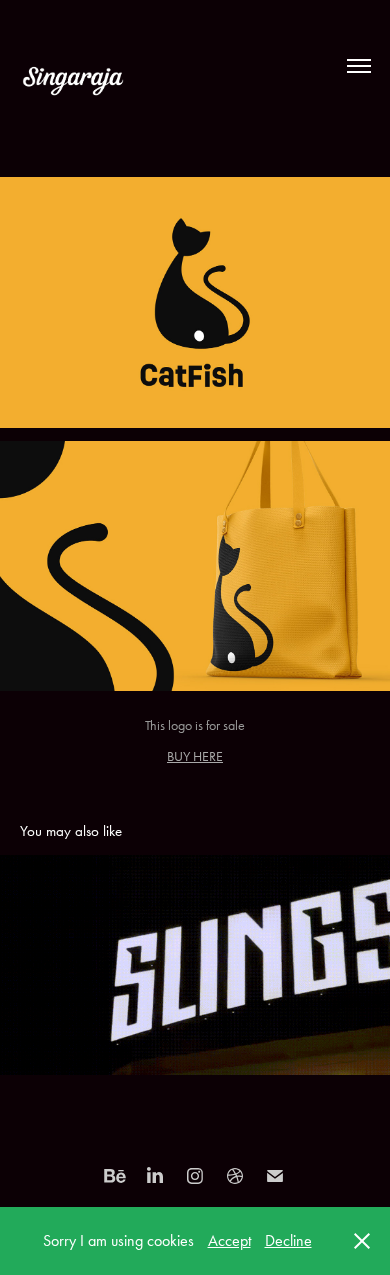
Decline (288, 1240)
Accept (229, 1240)
